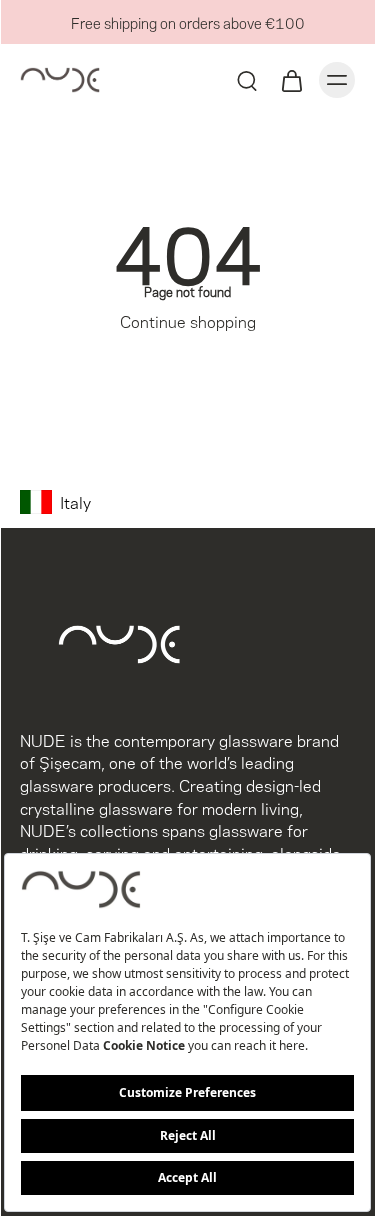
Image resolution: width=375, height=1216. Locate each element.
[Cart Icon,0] (291, 80)
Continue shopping (188, 320)
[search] (247, 80)
